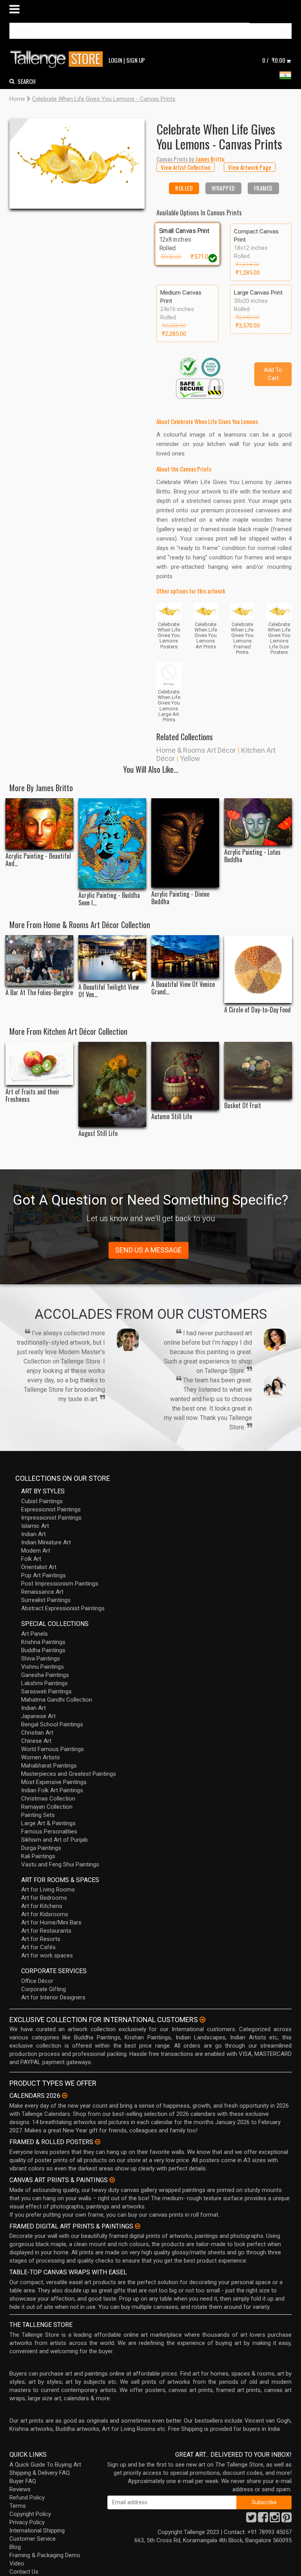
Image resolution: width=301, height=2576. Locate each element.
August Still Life (98, 1133)
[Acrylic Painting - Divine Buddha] (185, 843)
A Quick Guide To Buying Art (45, 2465)
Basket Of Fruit (243, 1106)
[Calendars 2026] (65, 2095)
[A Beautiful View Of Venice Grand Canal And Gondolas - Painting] (185, 956)
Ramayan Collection (47, 1807)
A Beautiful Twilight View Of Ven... (109, 991)
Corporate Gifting (44, 1989)
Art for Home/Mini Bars (51, 1922)
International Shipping (37, 2530)
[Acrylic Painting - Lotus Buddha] (258, 822)
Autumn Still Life (172, 1117)
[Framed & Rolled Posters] (98, 2142)
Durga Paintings (41, 1848)
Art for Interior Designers (53, 1997)
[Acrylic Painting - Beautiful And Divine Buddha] (39, 824)
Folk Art (31, 1559)
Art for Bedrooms (44, 1898)
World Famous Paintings (53, 1749)
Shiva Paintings (41, 1658)
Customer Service (33, 2539)
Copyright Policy (30, 2514)
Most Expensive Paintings (54, 1782)
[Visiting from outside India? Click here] (202, 2020)
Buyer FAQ (23, 2481)
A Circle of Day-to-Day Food (257, 1010)
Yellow (190, 758)
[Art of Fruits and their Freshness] (39, 1063)
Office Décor (37, 1981)
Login (115, 60)
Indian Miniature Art (46, 1542)
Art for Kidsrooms (45, 1914)
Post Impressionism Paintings (60, 1584)
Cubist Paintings (42, 1501)
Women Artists (41, 1757)
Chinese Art (36, 1741)
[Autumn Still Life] (185, 1076)
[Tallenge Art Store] (58, 59)
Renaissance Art (42, 1592)
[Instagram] (275, 2520)
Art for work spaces (47, 1955)
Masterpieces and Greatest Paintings (69, 1774)
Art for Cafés (38, 1947)
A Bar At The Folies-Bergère (39, 993)
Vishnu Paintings (43, 1667)
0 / (274, 60)
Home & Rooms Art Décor (196, 750)
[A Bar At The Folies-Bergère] (39, 960)
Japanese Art (38, 1716)
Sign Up (136, 60)
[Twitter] (251, 2520)
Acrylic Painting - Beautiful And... (38, 860)
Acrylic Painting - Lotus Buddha (252, 856)
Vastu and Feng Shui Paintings (60, 1864)
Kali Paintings (38, 1856)
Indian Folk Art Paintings (52, 1790)
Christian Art (37, 1733)
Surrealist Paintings (46, 1600)
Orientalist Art (39, 1567)
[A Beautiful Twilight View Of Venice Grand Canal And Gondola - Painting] (112, 958)
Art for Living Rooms (48, 1890)
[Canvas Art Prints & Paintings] (112, 2180)
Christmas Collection (48, 1799)
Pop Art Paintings (44, 1575)
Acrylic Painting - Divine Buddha (180, 898)
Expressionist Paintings (51, 1509)
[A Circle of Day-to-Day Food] (258, 969)
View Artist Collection (186, 167)
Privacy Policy (27, 2522)
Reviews (20, 2489)
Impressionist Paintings (51, 1518)
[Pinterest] (286, 2520)
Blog (15, 2547)
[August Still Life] (112, 1084)
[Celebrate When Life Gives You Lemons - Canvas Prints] (77, 164)
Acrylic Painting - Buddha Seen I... (109, 899)
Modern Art (36, 1551)
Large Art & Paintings (48, 1823)
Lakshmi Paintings (44, 1683)
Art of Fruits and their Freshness (33, 1096)
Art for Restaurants (46, 1931)
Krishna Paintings (43, 1642)
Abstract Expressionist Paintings (63, 1608)
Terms (18, 2506)
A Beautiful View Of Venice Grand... (183, 988)
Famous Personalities (49, 1831)
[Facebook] (263, 2520)
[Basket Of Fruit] (258, 1070)
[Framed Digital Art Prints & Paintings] (138, 2226)
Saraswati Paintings (46, 1691)
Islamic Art (35, 1526)
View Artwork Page (250, 167)
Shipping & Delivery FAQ (40, 2473)
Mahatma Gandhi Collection (57, 1700)
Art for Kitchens (42, 1906)
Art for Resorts (41, 1939)
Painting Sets (38, 1815)
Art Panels (34, 1634)
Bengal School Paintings (52, 1724)
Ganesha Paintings (45, 1675)
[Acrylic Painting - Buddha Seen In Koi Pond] (112, 843)
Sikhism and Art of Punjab (54, 1840)
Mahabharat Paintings (49, 1766)
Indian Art (34, 1534)
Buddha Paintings (43, 1650)
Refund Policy (27, 2498)
